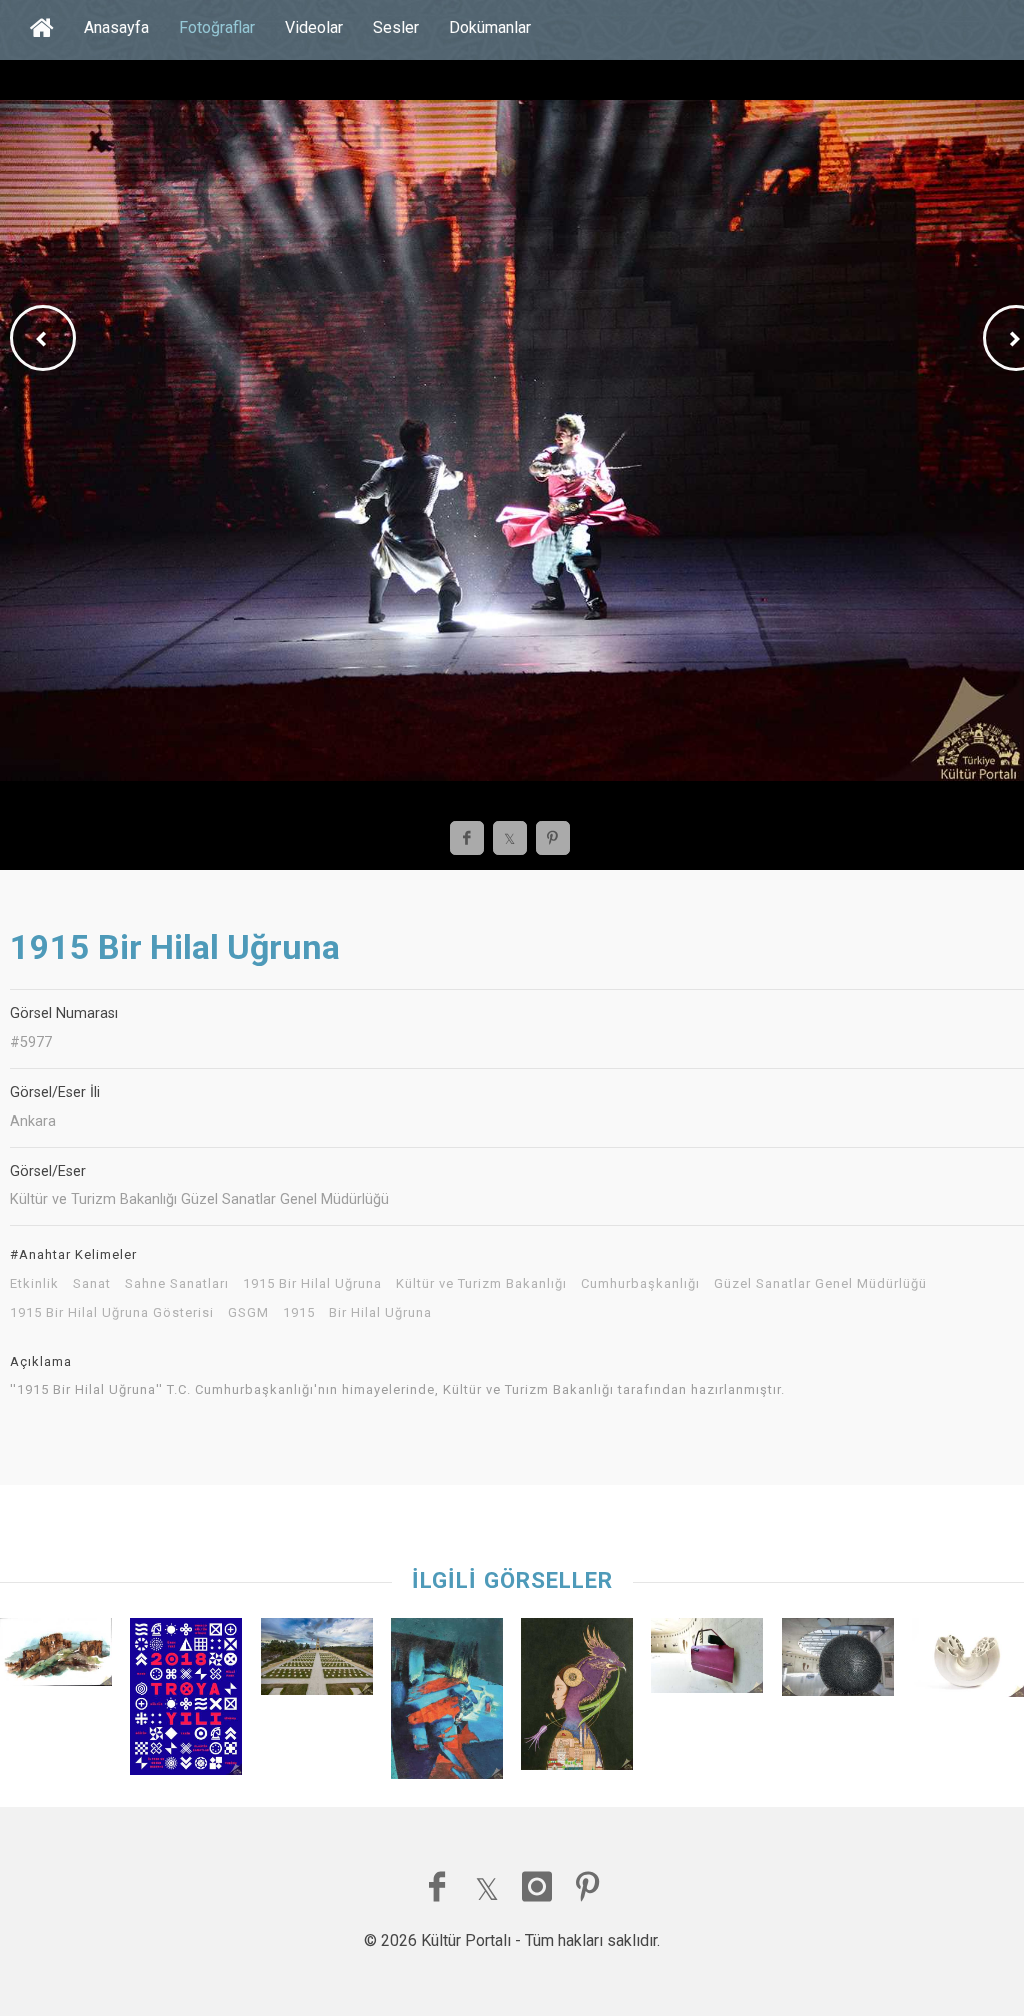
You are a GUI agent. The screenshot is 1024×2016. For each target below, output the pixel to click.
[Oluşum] (968, 1662)
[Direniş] (447, 1703)
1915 (299, 1313)
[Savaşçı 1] (577, 1699)
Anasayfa (116, 27)
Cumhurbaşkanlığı (640, 1284)
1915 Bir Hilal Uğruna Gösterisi (112, 1313)
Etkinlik (34, 1284)
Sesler (396, 27)
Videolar (314, 27)
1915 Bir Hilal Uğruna (312, 1284)
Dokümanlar (490, 27)
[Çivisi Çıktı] (838, 1662)
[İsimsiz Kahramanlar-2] (317, 1661)
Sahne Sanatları (177, 1284)
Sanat (92, 1284)
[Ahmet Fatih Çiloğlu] (186, 1701)
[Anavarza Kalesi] (56, 1657)
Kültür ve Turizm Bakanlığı (481, 1284)
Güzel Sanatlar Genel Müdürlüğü (820, 1284)
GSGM (248, 1313)
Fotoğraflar (217, 27)
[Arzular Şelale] (707, 1660)
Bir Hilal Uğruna (380, 1313)
